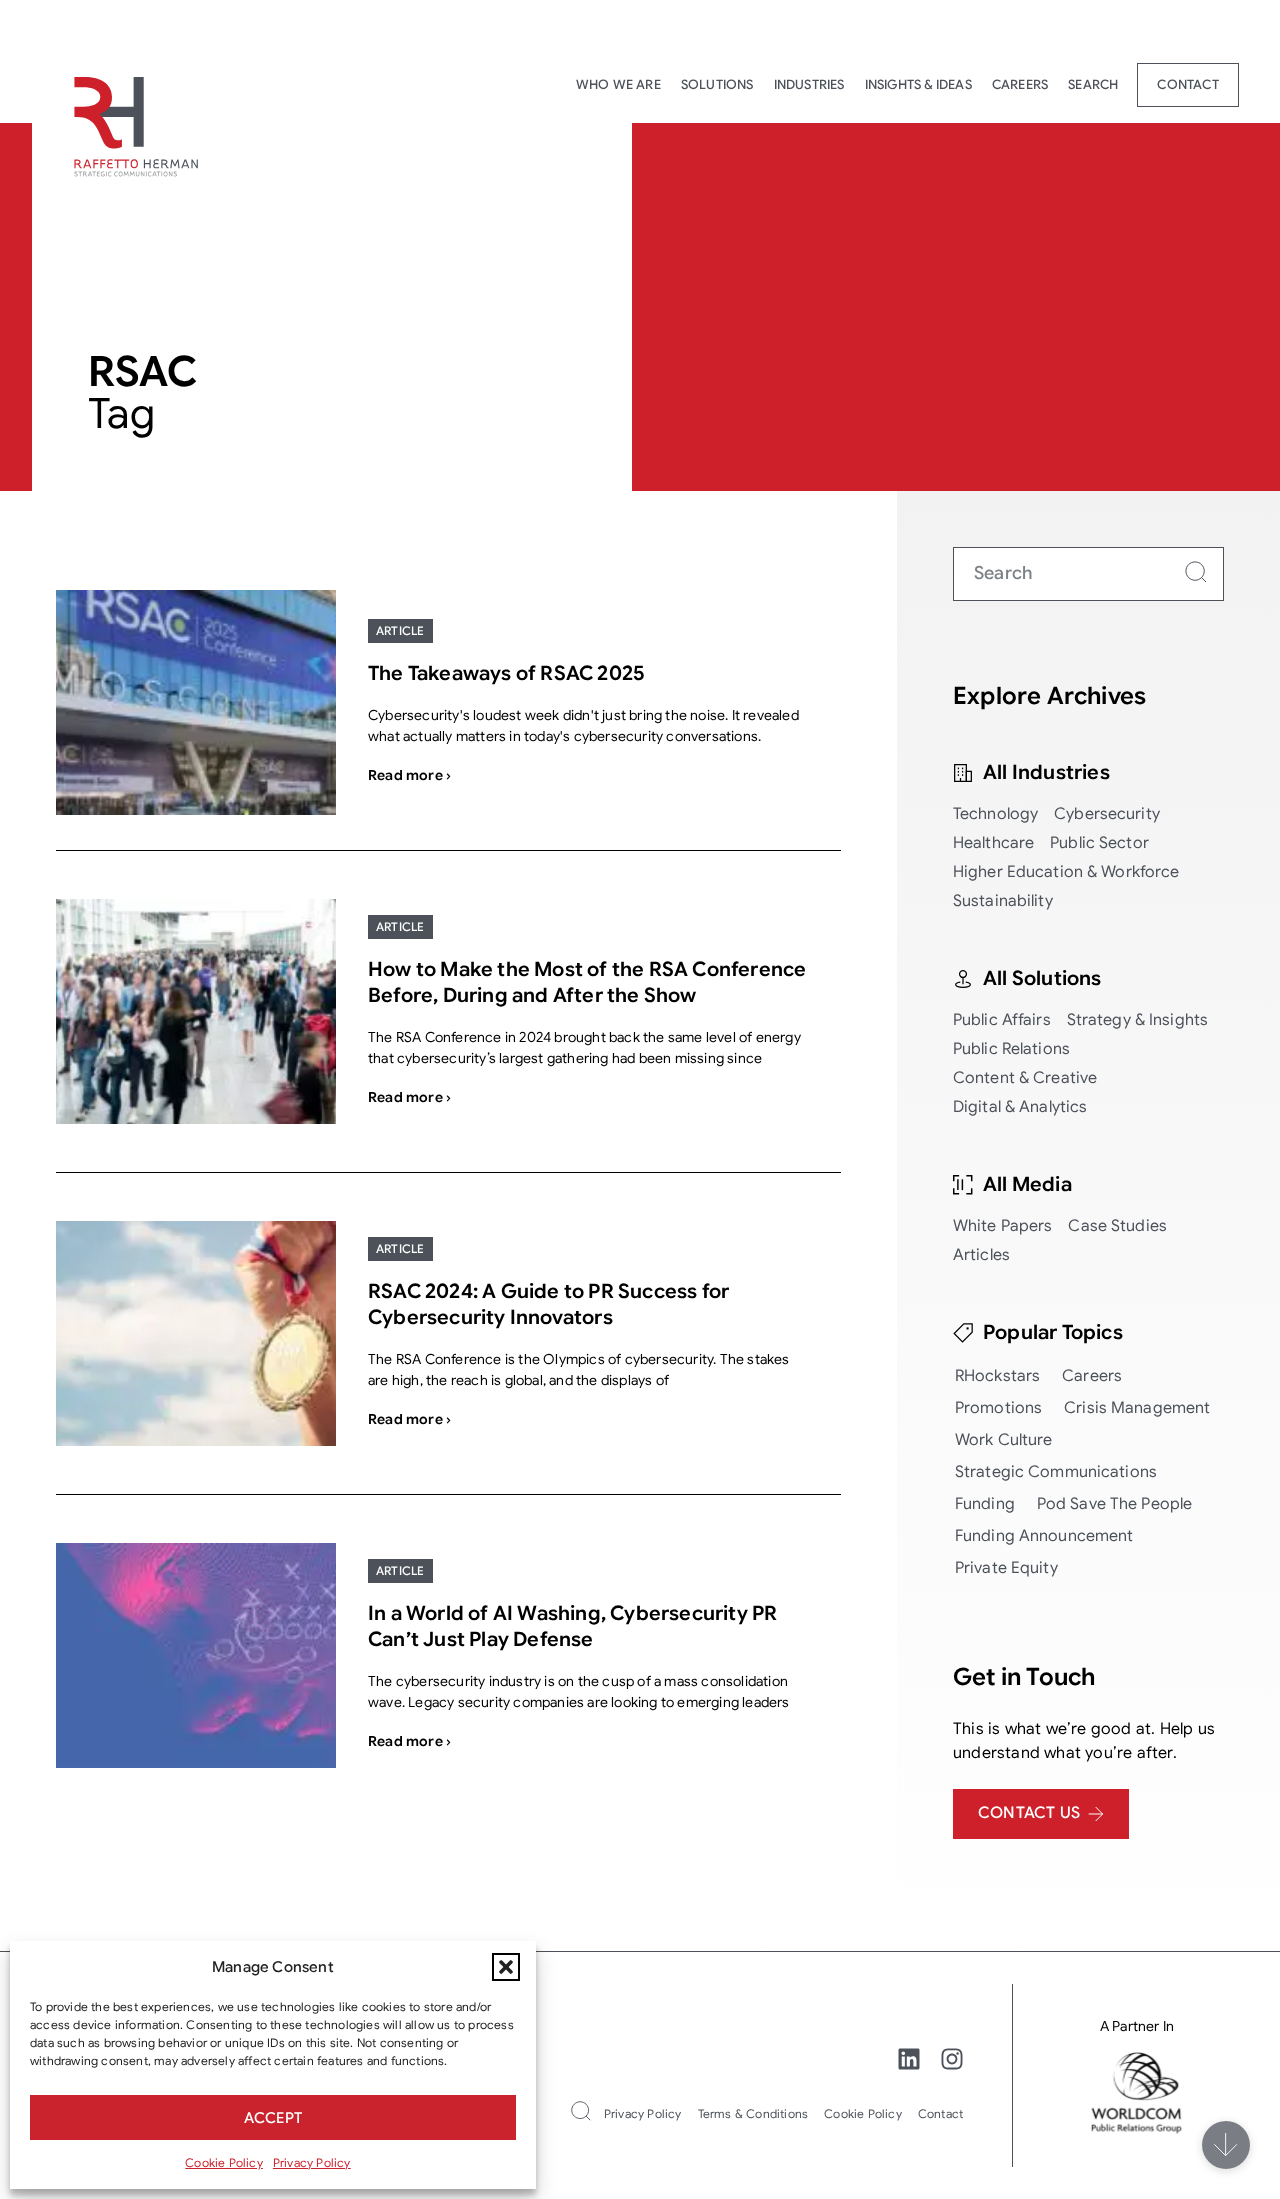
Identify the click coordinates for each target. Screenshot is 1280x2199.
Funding (985, 1504)
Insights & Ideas (918, 84)
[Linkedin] (909, 2059)
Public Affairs (1002, 1020)
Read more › (409, 775)
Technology (995, 814)
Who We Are (618, 84)
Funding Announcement (1044, 1536)
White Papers (1003, 1226)
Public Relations (1011, 1049)
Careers (1020, 84)
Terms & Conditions (753, 2113)
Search (1093, 84)
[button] (506, 1967)
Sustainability (1003, 901)
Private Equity (1006, 1568)
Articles (981, 1255)
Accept (273, 2118)
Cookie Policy (224, 2162)
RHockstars (997, 1376)
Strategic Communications (1056, 1472)
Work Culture (1004, 1440)
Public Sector (1099, 843)
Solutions (717, 84)
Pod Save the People (1114, 1504)
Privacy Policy (312, 2162)
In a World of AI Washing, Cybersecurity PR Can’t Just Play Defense (572, 1626)
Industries (809, 84)
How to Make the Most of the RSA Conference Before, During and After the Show (587, 982)
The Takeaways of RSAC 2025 (506, 673)
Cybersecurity (1107, 814)
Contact (1187, 84)
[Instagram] (952, 2059)
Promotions (998, 1408)
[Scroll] (1226, 2145)
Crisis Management (1137, 1408)
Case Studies (1117, 1226)
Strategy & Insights (1137, 1020)
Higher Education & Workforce (1066, 872)
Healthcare (993, 843)
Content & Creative (1025, 1078)
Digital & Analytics (1020, 1107)
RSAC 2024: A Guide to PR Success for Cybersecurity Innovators (548, 1304)
